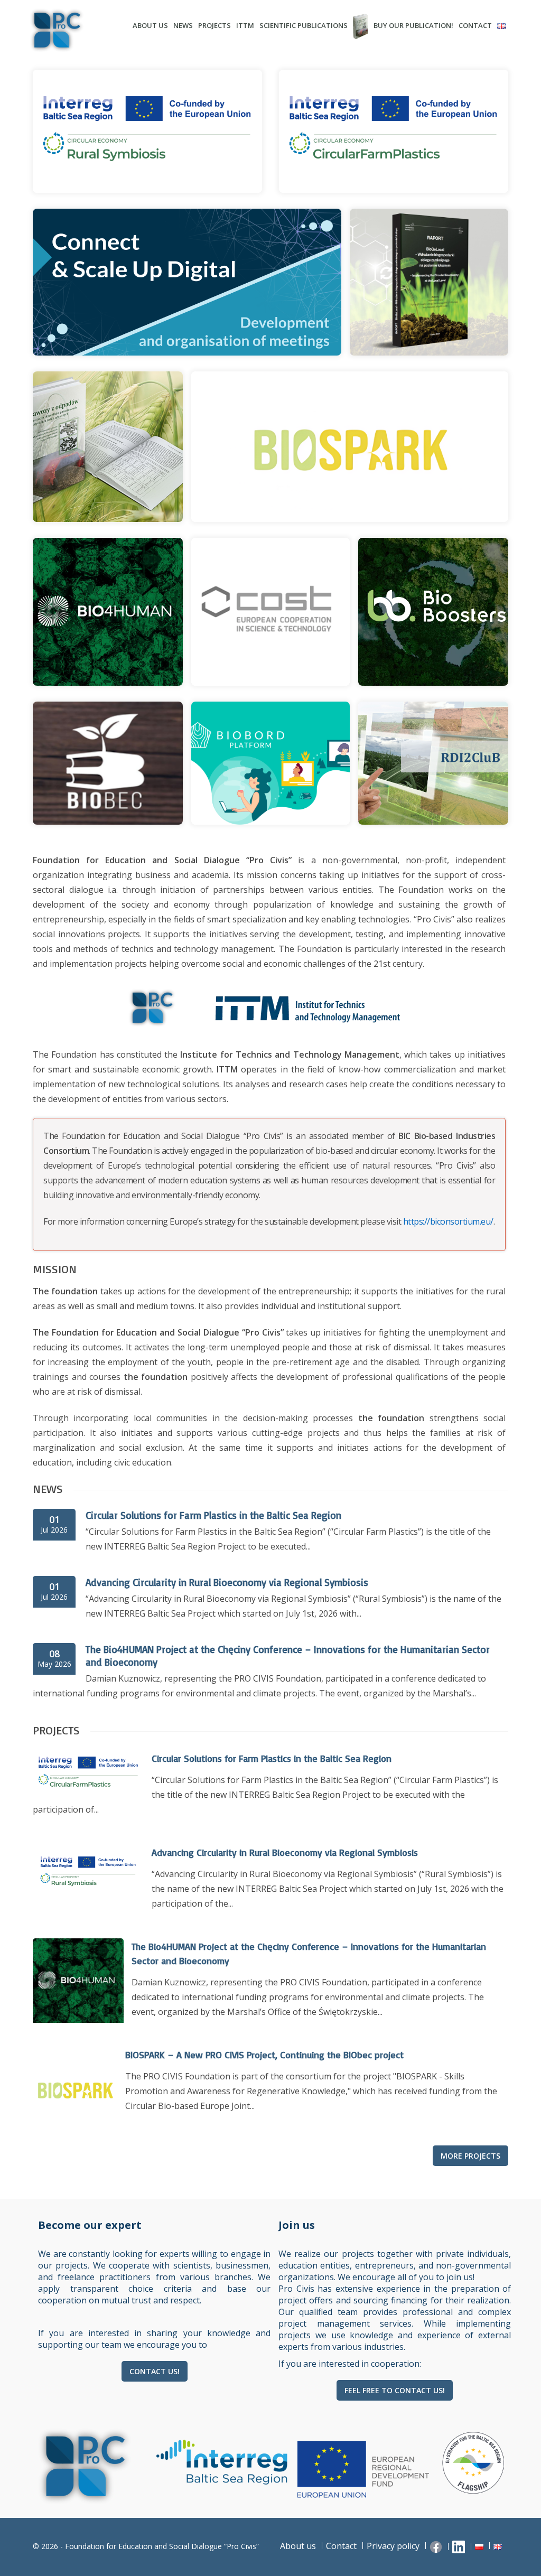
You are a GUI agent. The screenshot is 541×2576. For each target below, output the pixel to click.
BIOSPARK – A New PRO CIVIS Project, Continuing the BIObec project (264, 2055)
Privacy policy (393, 2546)
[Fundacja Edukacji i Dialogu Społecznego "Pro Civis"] (75, 30)
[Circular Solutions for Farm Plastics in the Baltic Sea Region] (88, 1794)
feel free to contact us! (395, 2390)
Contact (475, 25)
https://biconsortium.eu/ (448, 1221)
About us (150, 25)
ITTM (245, 25)
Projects (214, 25)
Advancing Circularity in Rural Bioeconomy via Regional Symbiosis (227, 1582)
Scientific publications (304, 25)
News (183, 25)
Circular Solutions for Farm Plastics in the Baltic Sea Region (213, 1515)
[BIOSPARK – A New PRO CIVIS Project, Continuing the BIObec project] (75, 2128)
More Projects (470, 2156)
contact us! (155, 2371)
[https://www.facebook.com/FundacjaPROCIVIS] (437, 2546)
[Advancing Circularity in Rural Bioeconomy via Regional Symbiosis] (88, 1898)
